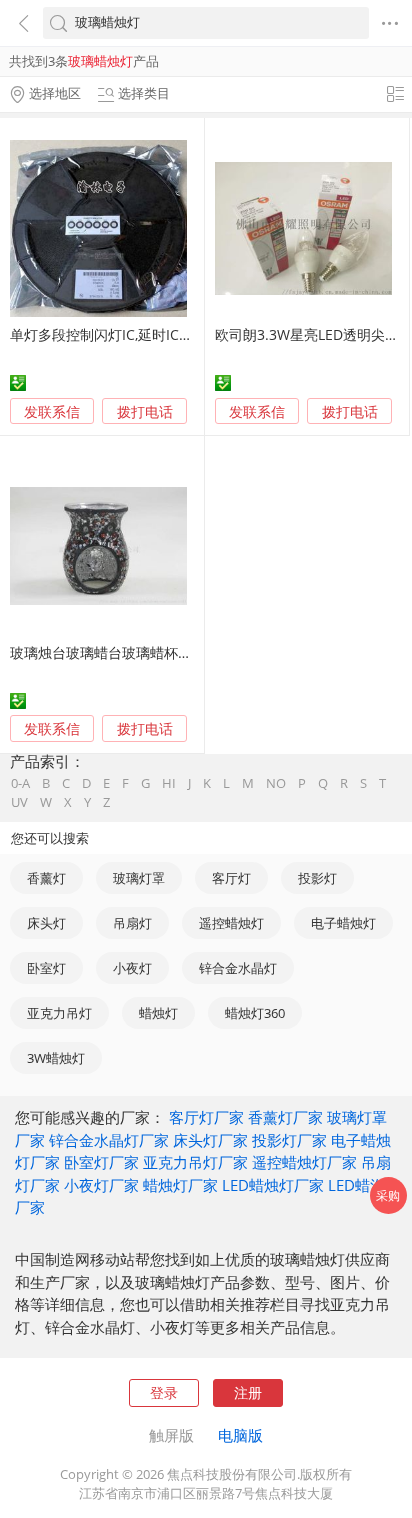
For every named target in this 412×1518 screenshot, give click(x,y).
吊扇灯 (132, 923)
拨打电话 (145, 412)
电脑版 (240, 1435)
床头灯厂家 (210, 1140)
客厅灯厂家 (206, 1117)
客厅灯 (231, 878)
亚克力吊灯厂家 (195, 1162)
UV (19, 802)
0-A (20, 783)
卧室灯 (46, 968)
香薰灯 (46, 878)
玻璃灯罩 (139, 878)
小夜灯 (132, 968)
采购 (388, 1195)
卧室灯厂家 (101, 1162)
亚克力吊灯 (59, 1013)
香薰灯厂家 (285, 1117)
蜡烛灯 (158, 1013)
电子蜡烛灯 (343, 923)
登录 (164, 1392)
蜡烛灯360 (255, 1013)
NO (276, 783)
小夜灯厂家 (101, 1185)
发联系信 (52, 411)
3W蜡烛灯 (56, 1058)
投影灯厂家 (289, 1140)
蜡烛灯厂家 (180, 1185)
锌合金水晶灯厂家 (109, 1140)
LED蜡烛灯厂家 (273, 1185)
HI (169, 783)
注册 (248, 1392)
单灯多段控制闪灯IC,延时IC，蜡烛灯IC (129, 334)
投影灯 (317, 878)
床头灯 (46, 923)
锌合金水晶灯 (238, 968)
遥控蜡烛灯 (231, 923)
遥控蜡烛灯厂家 (304, 1162)
